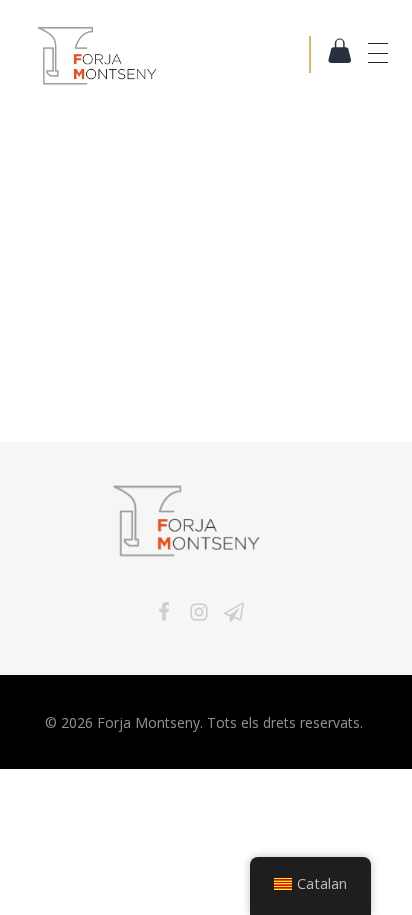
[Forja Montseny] (172, 55)
